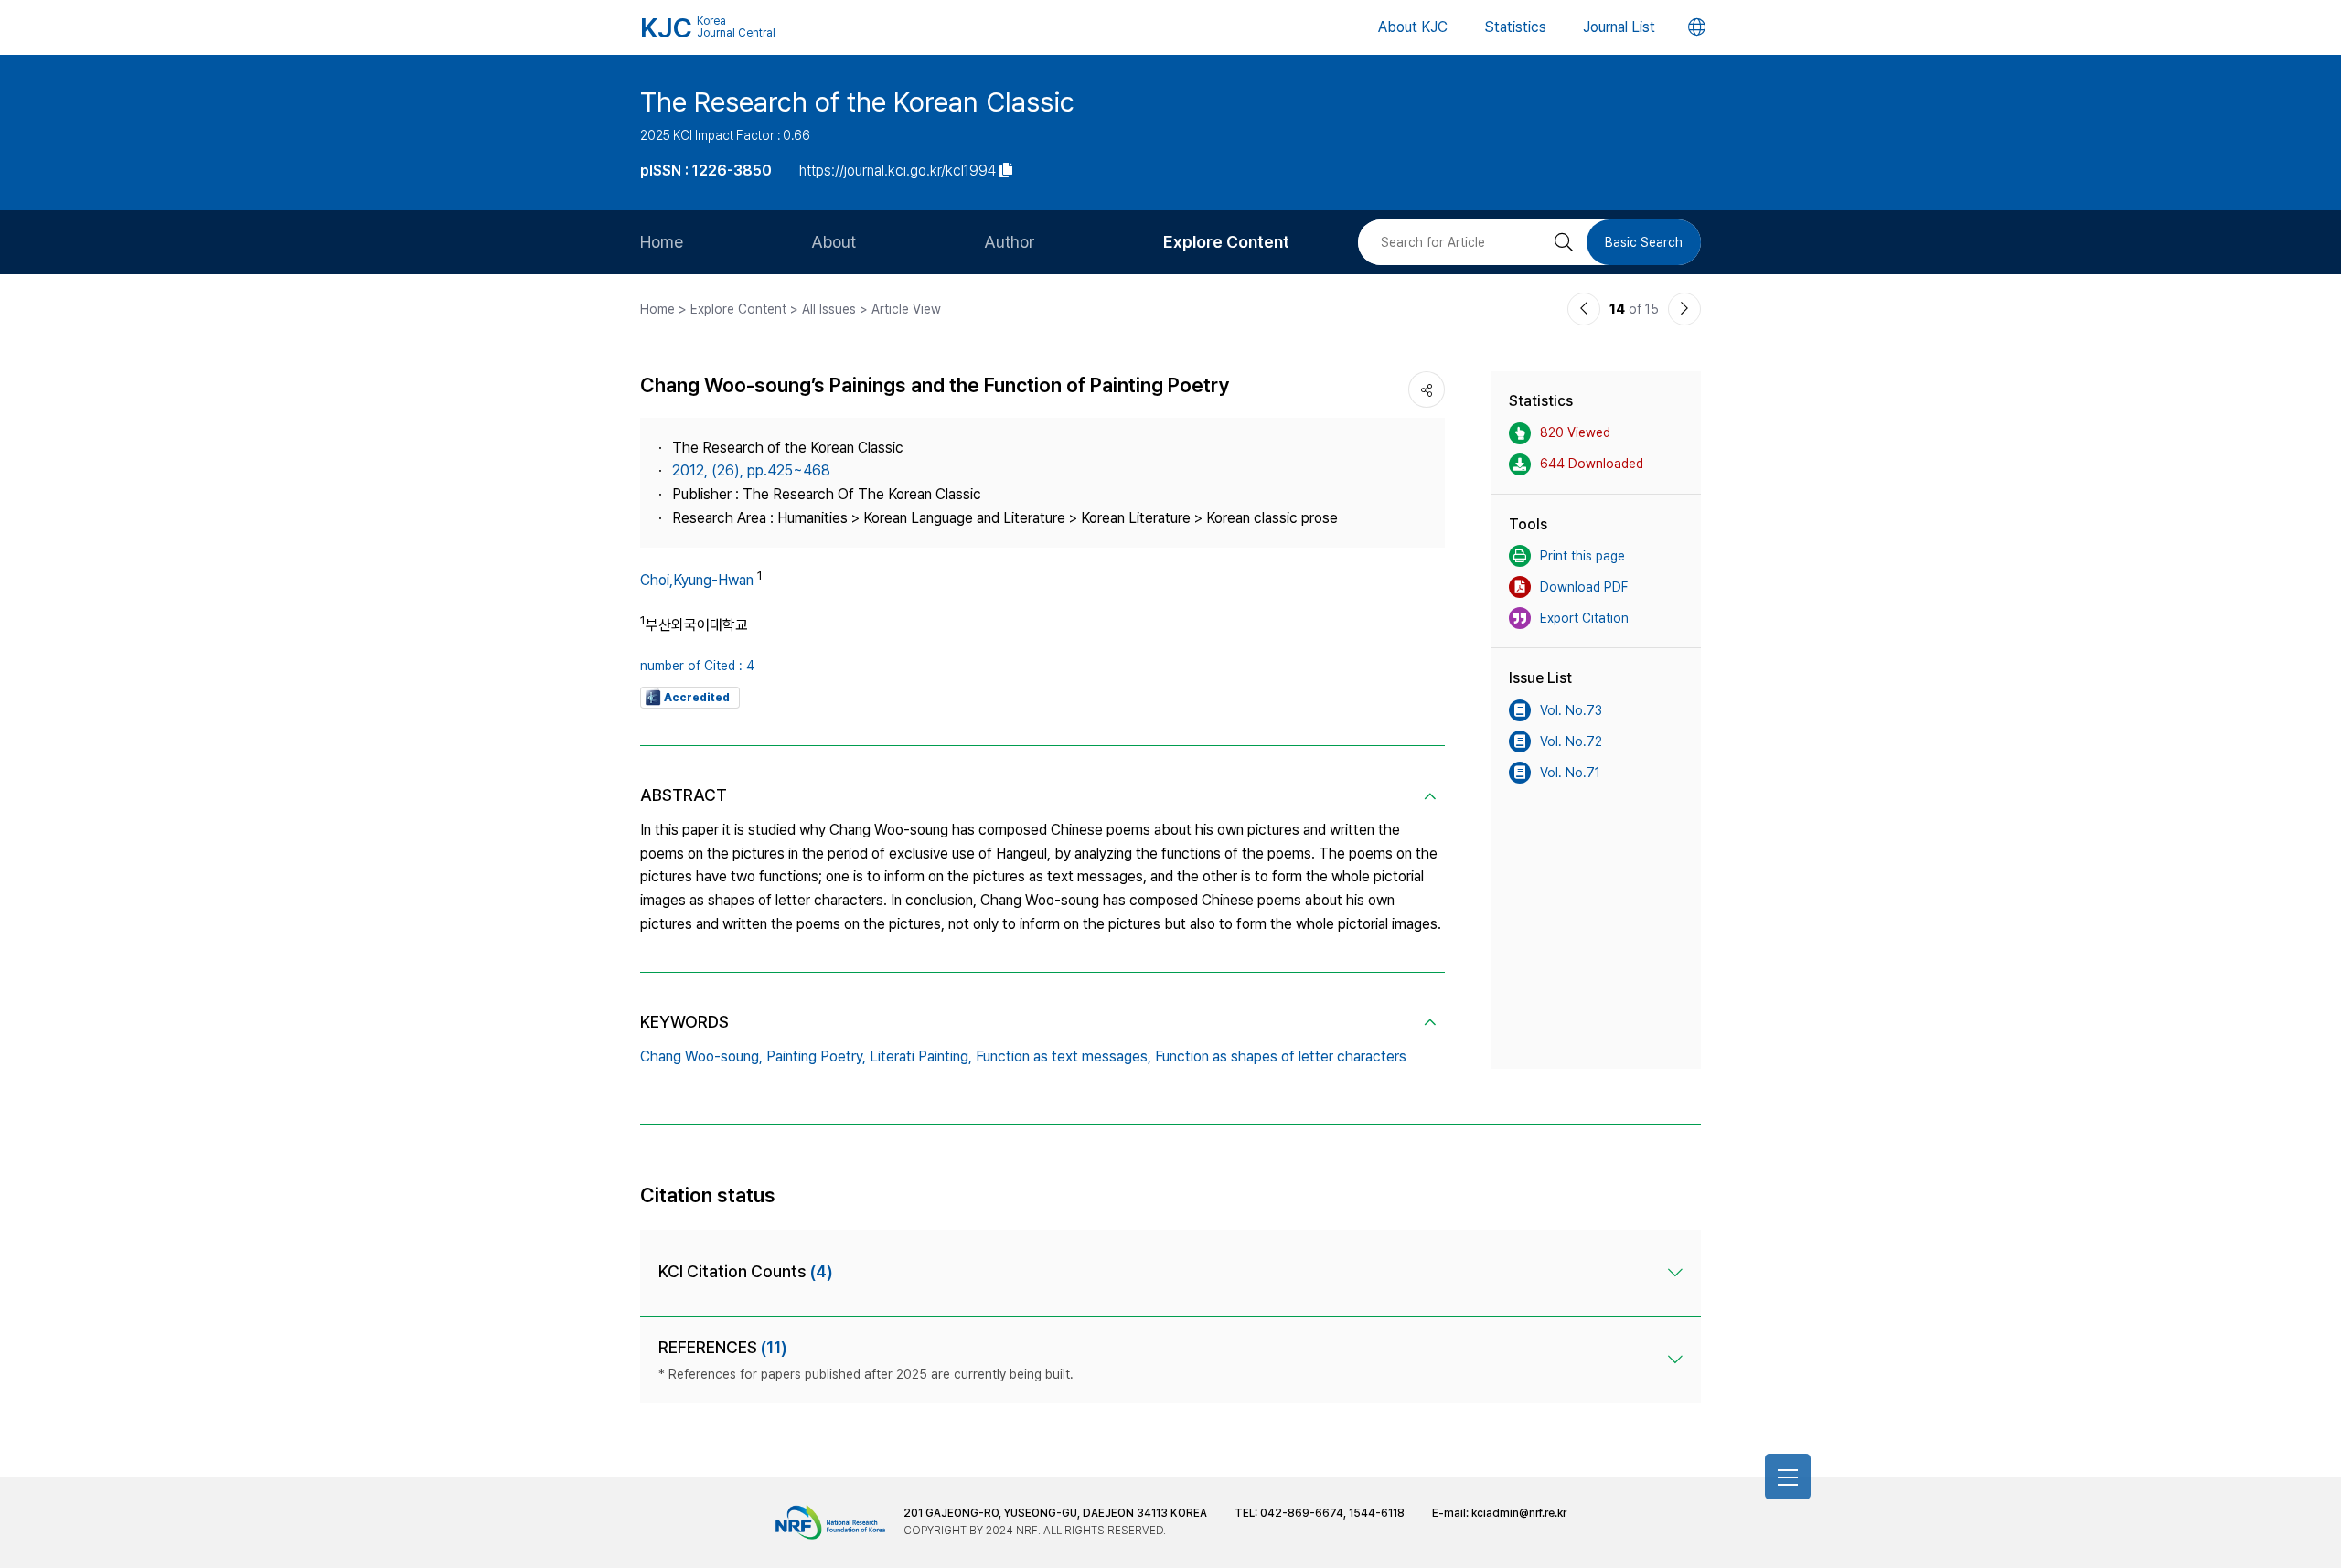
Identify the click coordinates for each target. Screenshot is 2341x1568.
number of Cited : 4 (697, 666)
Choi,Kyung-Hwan (697, 580)
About (834, 242)
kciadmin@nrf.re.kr (1519, 1513)
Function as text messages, (1064, 1056)
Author (1010, 242)
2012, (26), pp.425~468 (751, 470)
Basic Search (1644, 242)
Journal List (1619, 27)
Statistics (1515, 27)
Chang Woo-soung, (701, 1056)
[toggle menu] (1788, 1477)
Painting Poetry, (816, 1056)
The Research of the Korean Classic (857, 101)
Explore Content (1226, 242)
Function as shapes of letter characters (1281, 1056)
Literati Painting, (921, 1056)
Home (662, 242)
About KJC (1413, 27)
